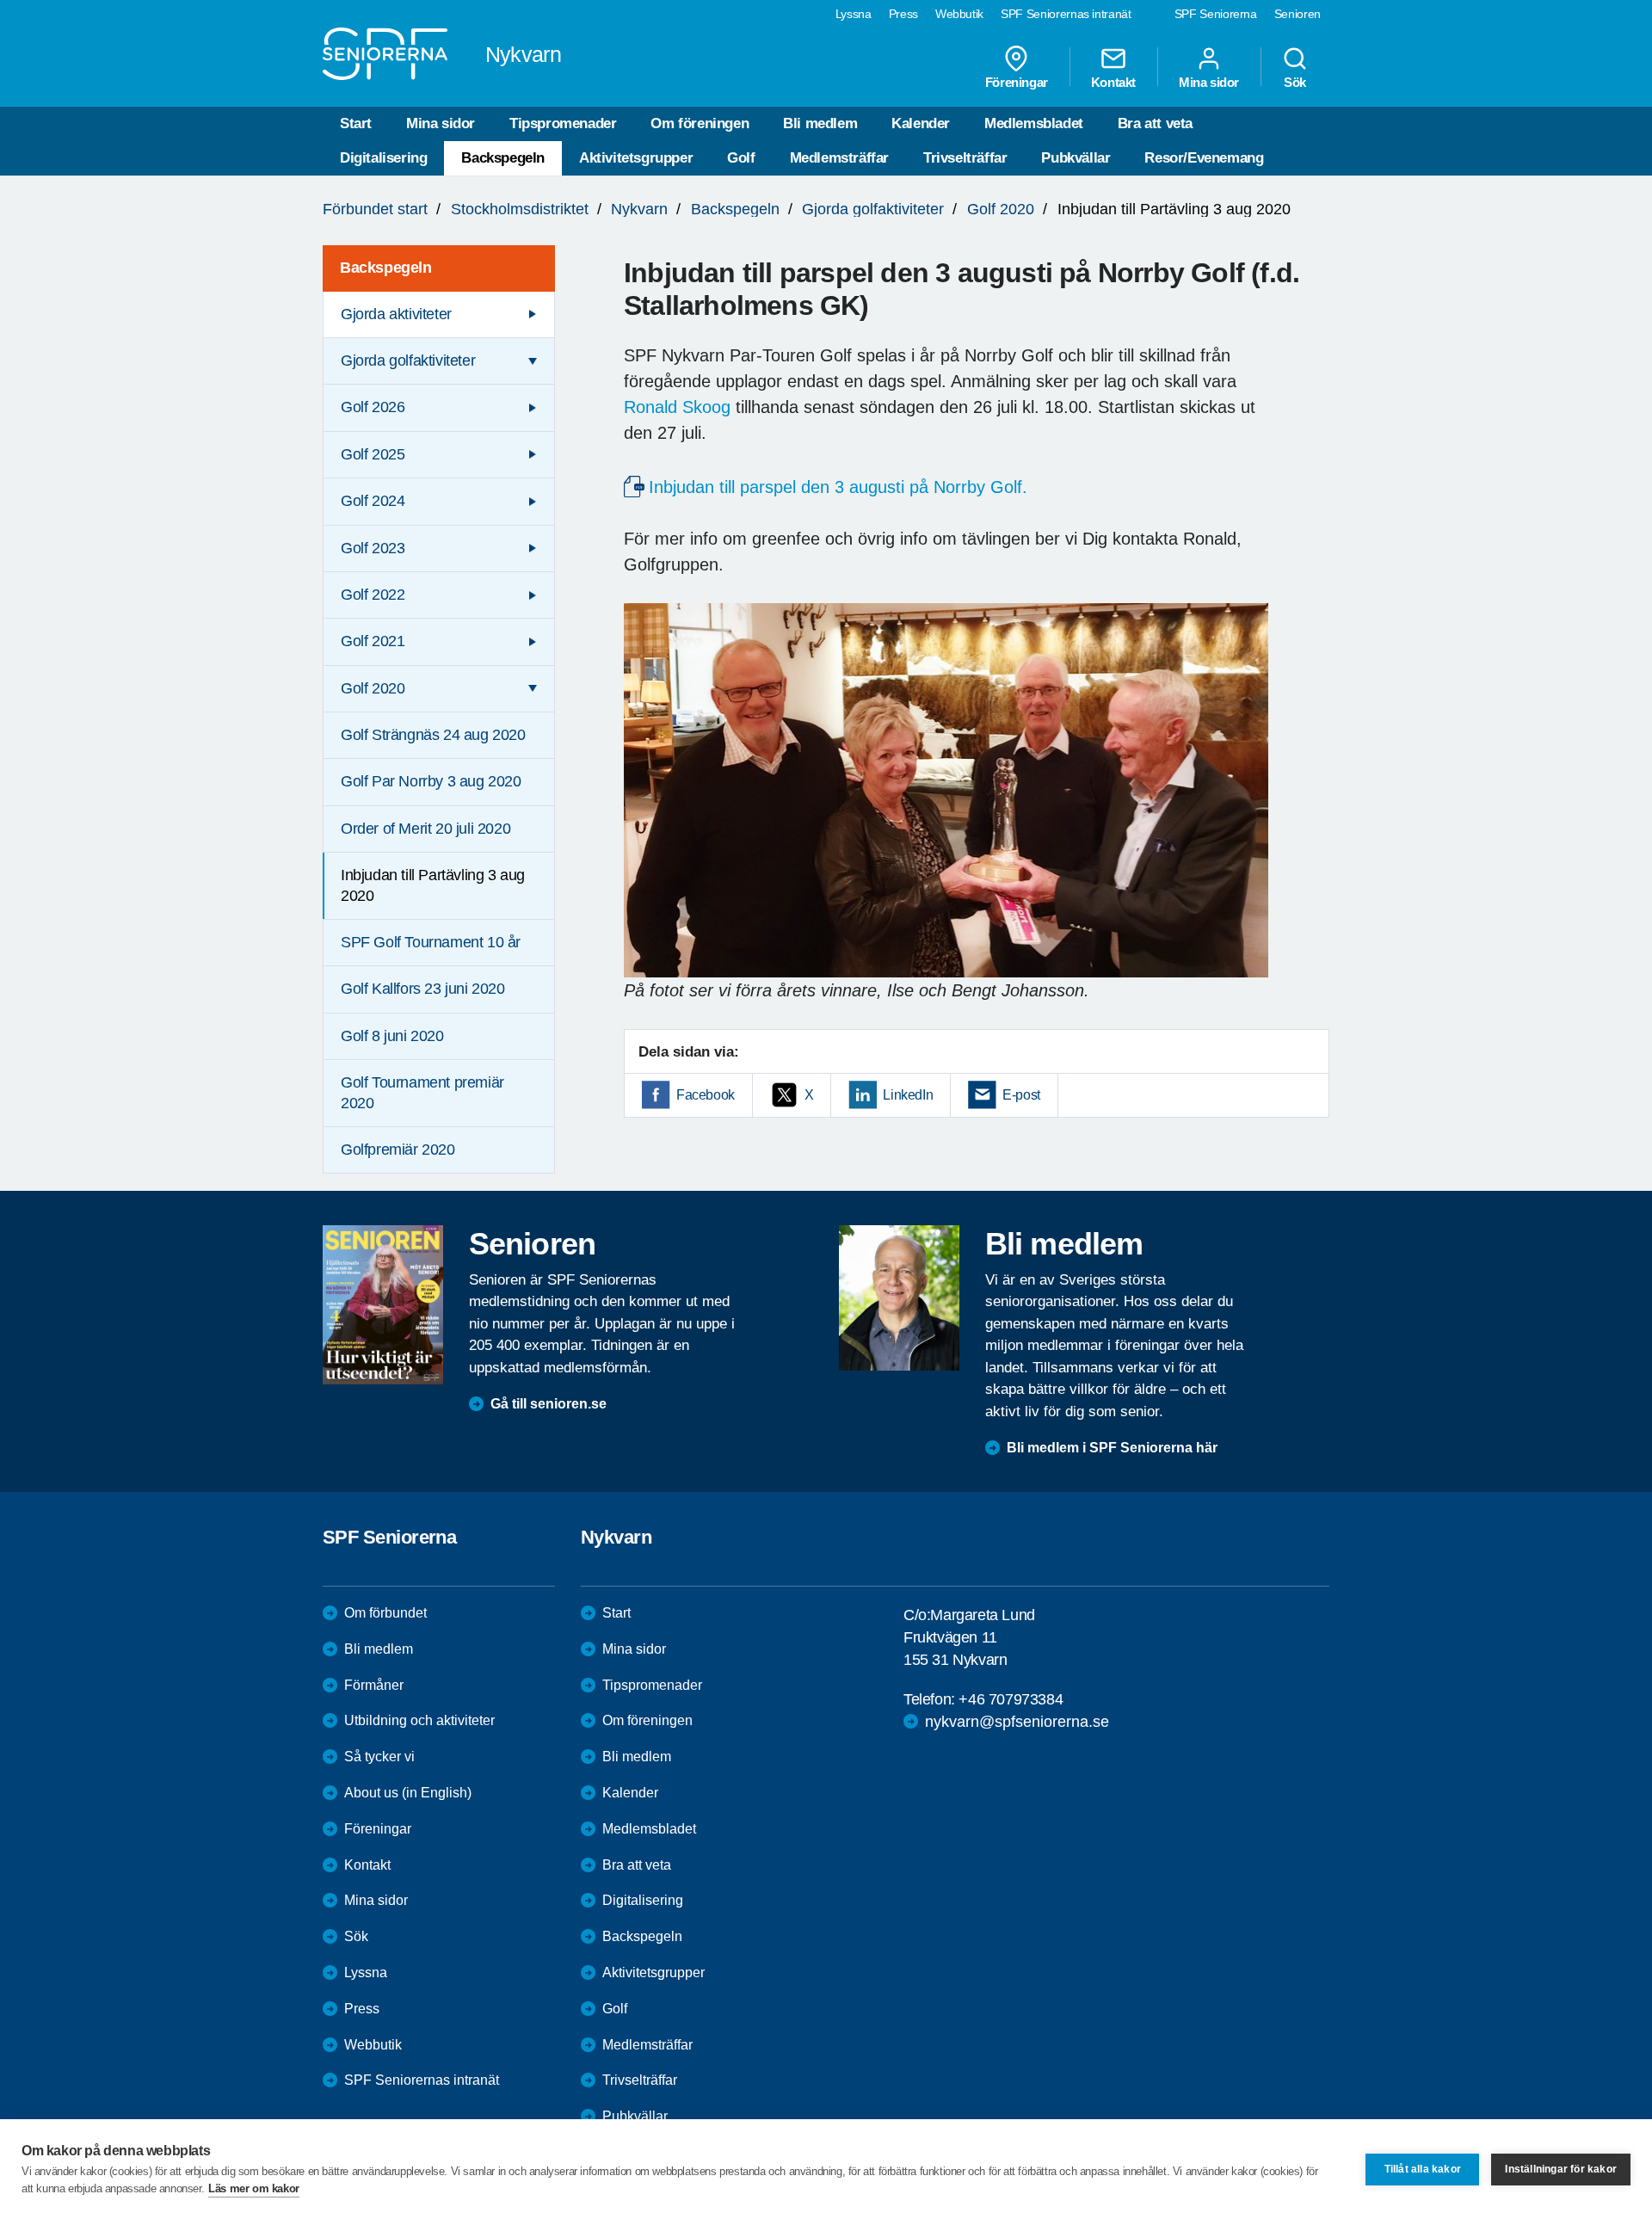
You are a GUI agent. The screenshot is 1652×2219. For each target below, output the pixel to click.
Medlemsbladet (1034, 123)
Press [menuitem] (903, 14)
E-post (1021, 1095)
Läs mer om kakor (254, 2188)
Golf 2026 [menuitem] (373, 407)
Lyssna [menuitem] (854, 14)
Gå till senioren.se (549, 1404)
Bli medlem (820, 123)
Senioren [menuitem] (1298, 14)
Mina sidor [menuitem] (1209, 82)
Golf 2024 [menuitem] (373, 501)
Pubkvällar (1076, 158)
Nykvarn (639, 209)
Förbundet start (375, 209)
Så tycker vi (379, 1757)
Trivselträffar (965, 158)
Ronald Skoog (677, 407)
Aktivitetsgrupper (636, 158)
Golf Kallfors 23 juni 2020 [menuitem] (423, 989)
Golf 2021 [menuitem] (373, 641)
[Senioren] (383, 1304)
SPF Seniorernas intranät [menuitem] (1066, 14)
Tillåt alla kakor (1423, 2169)
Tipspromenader (563, 123)
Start (356, 123)
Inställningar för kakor (1561, 2169)
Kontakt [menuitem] (1113, 82)
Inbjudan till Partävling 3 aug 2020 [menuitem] (433, 885)
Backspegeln (503, 158)
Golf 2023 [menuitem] (373, 548)
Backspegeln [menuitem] (386, 268)
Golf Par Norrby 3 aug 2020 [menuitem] (431, 781)
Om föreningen (700, 123)
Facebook (706, 1095)
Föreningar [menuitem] (1017, 82)
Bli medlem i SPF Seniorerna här (1112, 1448)
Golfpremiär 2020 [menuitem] (398, 1150)
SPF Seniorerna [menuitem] (1216, 14)
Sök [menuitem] (1295, 82)
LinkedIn (908, 1095)
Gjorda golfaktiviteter (873, 209)
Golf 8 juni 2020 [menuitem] (392, 1036)
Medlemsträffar (839, 158)
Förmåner (374, 1685)
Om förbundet (385, 1613)
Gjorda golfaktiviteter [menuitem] (408, 361)
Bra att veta (1155, 123)
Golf (741, 158)
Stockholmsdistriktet (520, 209)
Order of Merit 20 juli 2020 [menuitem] (425, 829)
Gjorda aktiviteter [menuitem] (396, 314)
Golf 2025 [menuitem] (373, 454)
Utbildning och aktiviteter (419, 1720)
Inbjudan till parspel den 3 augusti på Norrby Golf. (838, 487)
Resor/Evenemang (1204, 158)
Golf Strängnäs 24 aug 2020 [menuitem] (433, 735)
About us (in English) (408, 1793)
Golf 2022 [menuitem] (373, 595)
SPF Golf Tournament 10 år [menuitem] (431, 942)
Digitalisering (383, 158)
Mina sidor (441, 123)
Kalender (921, 123)
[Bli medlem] (899, 1297)
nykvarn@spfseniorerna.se (1017, 1722)
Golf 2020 (1001, 209)
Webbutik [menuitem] (959, 14)
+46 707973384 (1011, 1699)
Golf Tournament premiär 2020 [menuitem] (422, 1092)
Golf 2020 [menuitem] (373, 688)
